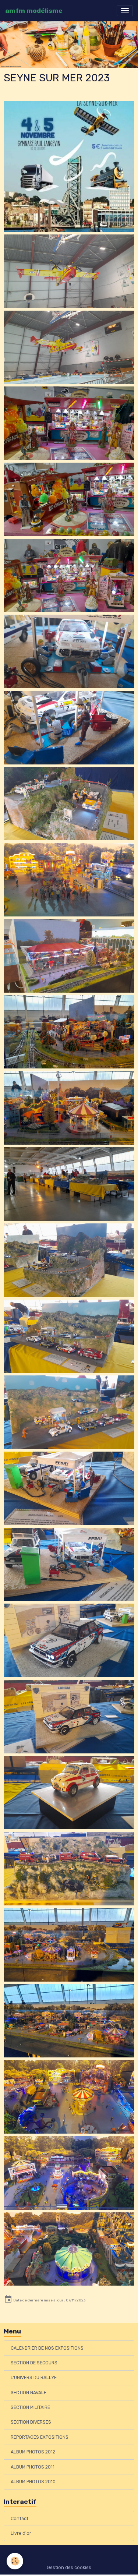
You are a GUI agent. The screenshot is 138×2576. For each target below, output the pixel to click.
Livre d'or (21, 2533)
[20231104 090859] (69, 1488)
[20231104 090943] (69, 1869)
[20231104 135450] (69, 499)
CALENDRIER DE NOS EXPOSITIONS (47, 2348)
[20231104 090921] (69, 1717)
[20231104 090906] (69, 1565)
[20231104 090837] (69, 1336)
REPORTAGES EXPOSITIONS (40, 2437)
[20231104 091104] (69, 2249)
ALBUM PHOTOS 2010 (33, 2482)
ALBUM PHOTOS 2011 (33, 2467)
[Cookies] (15, 2561)
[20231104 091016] (69, 2021)
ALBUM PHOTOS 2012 (33, 2452)
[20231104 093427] (69, 651)
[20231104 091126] (69, 1032)
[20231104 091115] (69, 1108)
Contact (20, 2519)
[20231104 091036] (69, 2173)
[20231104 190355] (69, 347)
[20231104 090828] (69, 1260)
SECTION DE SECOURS (34, 2363)
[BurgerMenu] (125, 11)
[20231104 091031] (69, 2097)
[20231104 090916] (69, 1640)
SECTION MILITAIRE (30, 2407)
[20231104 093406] (69, 728)
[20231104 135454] (69, 423)
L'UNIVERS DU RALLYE (34, 2378)
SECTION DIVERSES (31, 2422)
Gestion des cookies (69, 2568)
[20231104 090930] (69, 1793)
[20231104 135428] (69, 576)
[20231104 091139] (69, 956)
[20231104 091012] (69, 1945)
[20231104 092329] (69, 804)
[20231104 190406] (69, 271)
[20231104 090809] (69, 1184)
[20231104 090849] (69, 1412)
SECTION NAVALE (29, 2393)
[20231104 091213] (69, 880)
